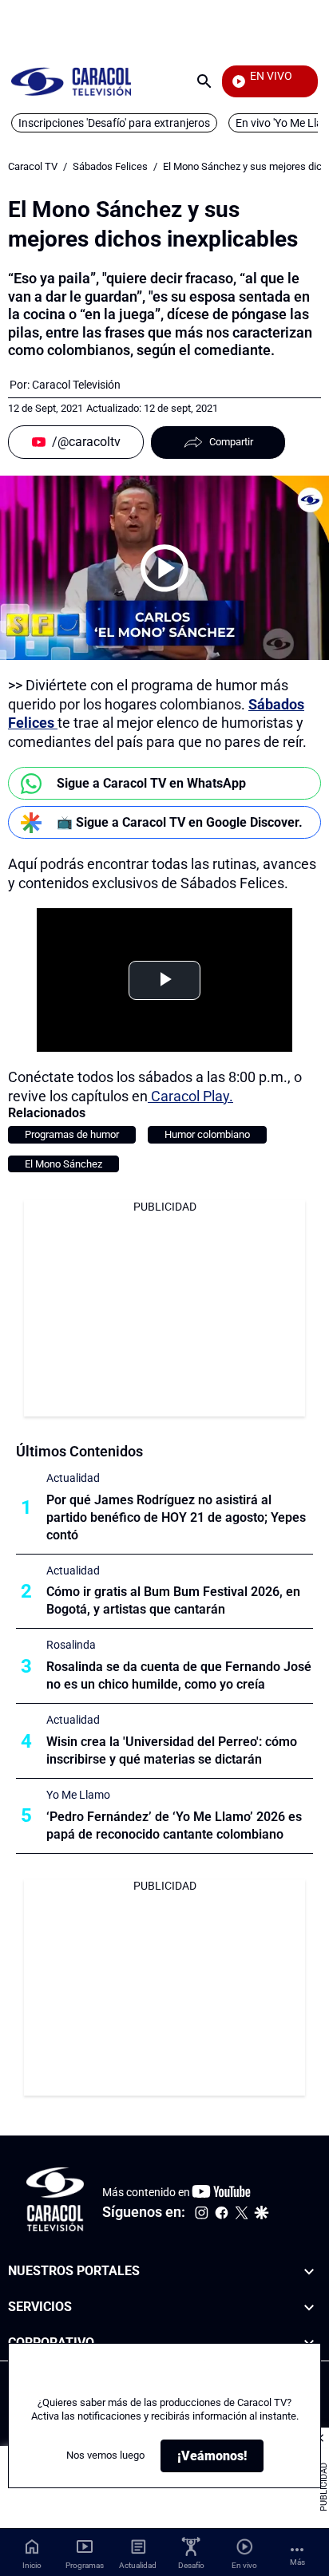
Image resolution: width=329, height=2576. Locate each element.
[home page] (71, 81)
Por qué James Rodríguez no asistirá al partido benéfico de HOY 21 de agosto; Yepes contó (176, 1517)
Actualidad (73, 1478)
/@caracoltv (86, 442)
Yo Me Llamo (78, 1795)
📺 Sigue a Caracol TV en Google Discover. (180, 822)
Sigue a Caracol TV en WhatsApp (151, 783)
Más (297, 2562)
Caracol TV (33, 166)
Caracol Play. (190, 1096)
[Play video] (164, 568)
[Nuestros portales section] (309, 2272)
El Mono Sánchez (63, 1164)
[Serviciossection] (309, 2307)
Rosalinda (71, 1645)
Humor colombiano (207, 1134)
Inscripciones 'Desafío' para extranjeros (114, 123)
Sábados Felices (110, 166)
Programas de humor (72, 1134)
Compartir (231, 442)
